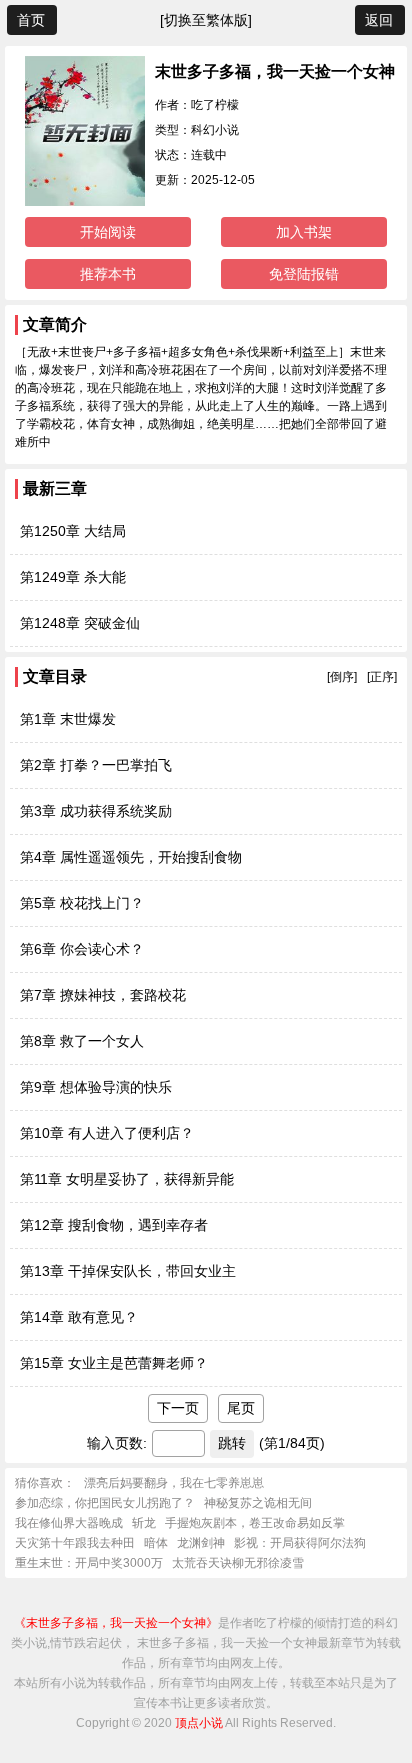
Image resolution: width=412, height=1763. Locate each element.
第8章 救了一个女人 (82, 1041)
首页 (31, 20)
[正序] (382, 677)
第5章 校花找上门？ (82, 903)
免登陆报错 (304, 274)
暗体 (156, 1543)
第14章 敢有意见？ (79, 1317)
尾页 (241, 1408)
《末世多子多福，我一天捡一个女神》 (116, 1623)
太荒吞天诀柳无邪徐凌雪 (238, 1563)
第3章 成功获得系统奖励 (96, 811)
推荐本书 (108, 274)
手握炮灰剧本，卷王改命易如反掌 (255, 1523)
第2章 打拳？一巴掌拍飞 (96, 765)
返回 (379, 20)
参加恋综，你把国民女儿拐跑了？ (105, 1503)
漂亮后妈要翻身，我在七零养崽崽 (174, 1483)
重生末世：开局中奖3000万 (89, 1563)
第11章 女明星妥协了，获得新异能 (127, 1179)
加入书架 (304, 232)
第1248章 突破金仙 (80, 623)
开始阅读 (108, 232)
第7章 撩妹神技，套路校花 (103, 995)
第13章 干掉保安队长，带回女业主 (128, 1271)
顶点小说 (199, 1723)
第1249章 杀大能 (73, 577)
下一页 (178, 1408)
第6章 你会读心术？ (82, 949)
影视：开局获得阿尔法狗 (300, 1543)
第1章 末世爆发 (68, 719)
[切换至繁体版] (206, 20)
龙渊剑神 (201, 1543)
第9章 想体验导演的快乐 (96, 1087)
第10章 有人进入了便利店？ (107, 1133)
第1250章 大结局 (73, 531)
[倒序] (342, 677)
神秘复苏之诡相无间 (258, 1503)
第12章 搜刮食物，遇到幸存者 (114, 1225)
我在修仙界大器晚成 (69, 1523)
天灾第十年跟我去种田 (75, 1543)
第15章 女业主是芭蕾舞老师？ (114, 1363)
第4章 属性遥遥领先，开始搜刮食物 (131, 857)
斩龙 (144, 1523)
